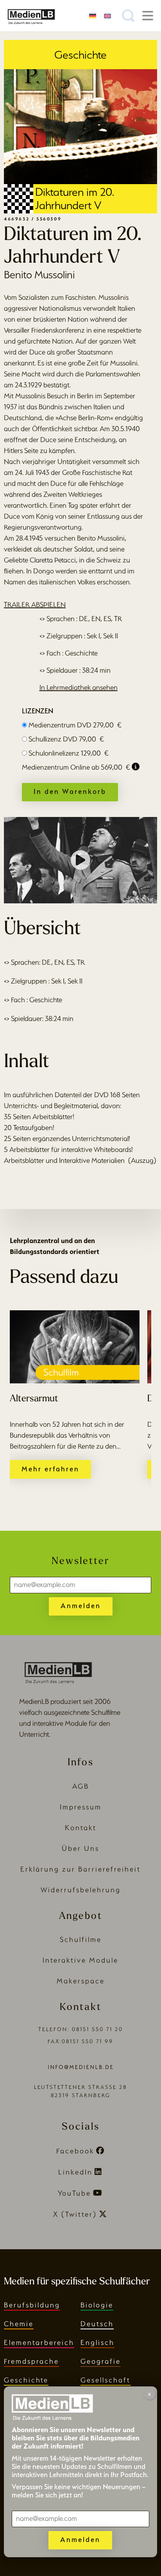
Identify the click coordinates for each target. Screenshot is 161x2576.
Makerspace (81, 1981)
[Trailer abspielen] (80, 860)
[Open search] (128, 16)
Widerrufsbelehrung (81, 1890)
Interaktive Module (80, 1960)
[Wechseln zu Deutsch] (93, 15)
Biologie (97, 2305)
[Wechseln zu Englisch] (107, 15)
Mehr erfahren (50, 1469)
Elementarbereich (39, 2342)
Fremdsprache (31, 2361)
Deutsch (97, 2324)
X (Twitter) (75, 2214)
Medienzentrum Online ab (76, 767)
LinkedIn (75, 2172)
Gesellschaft (106, 2380)
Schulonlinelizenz (69, 753)
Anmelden (81, 1606)
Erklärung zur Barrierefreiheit (80, 1869)
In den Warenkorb (70, 791)
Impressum (81, 1807)
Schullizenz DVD (66, 739)
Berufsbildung (32, 2305)
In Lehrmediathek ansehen (79, 687)
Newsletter (80, 1561)
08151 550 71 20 (97, 2029)
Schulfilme (81, 1939)
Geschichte (26, 2380)
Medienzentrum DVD (75, 725)
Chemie (19, 2324)
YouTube (74, 2193)
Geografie (101, 2361)
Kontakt (81, 1828)
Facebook (75, 2151)
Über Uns (80, 1848)
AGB (81, 1786)
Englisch (97, 2342)
